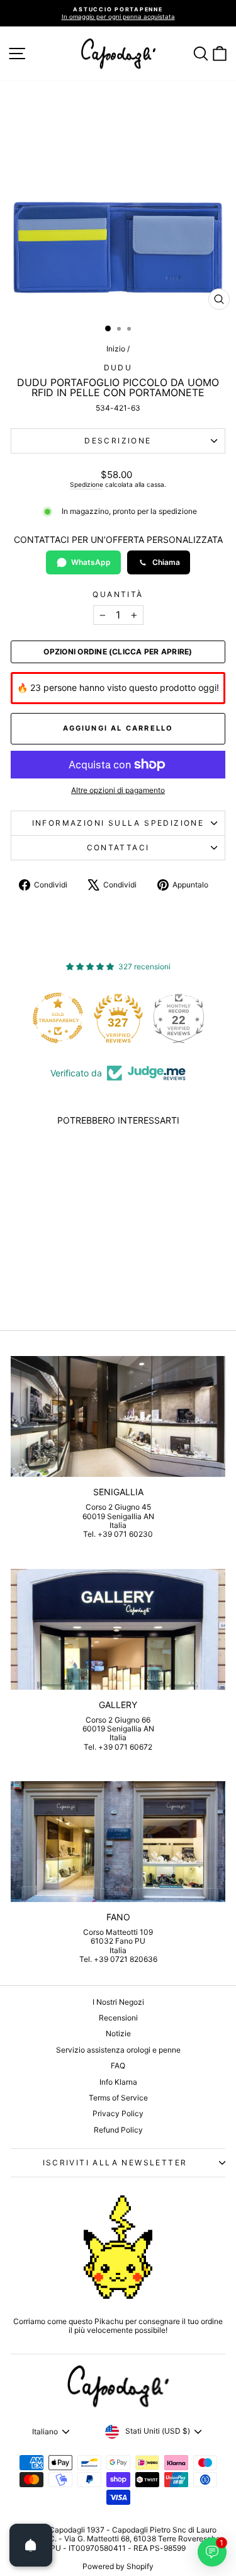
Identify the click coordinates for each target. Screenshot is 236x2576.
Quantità (118, 595)
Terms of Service (118, 2098)
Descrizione (118, 441)
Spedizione (87, 484)
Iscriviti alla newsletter (115, 2163)
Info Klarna (118, 2082)
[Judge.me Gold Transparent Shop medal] (58, 1018)
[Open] (31, 2545)
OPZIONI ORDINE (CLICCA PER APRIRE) (118, 652)
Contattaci (118, 847)
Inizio (116, 349)
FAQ (118, 2066)
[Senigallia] (118, 1416)
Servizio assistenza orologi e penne (118, 2050)
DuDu (118, 368)
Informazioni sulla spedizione (118, 823)
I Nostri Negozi (118, 2002)
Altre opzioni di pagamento (118, 790)
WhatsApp (91, 562)
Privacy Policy (118, 2113)
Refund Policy (118, 2130)
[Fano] (118, 1842)
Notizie (118, 2033)
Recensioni (118, 2018)
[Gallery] (118, 1629)
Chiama (166, 562)
